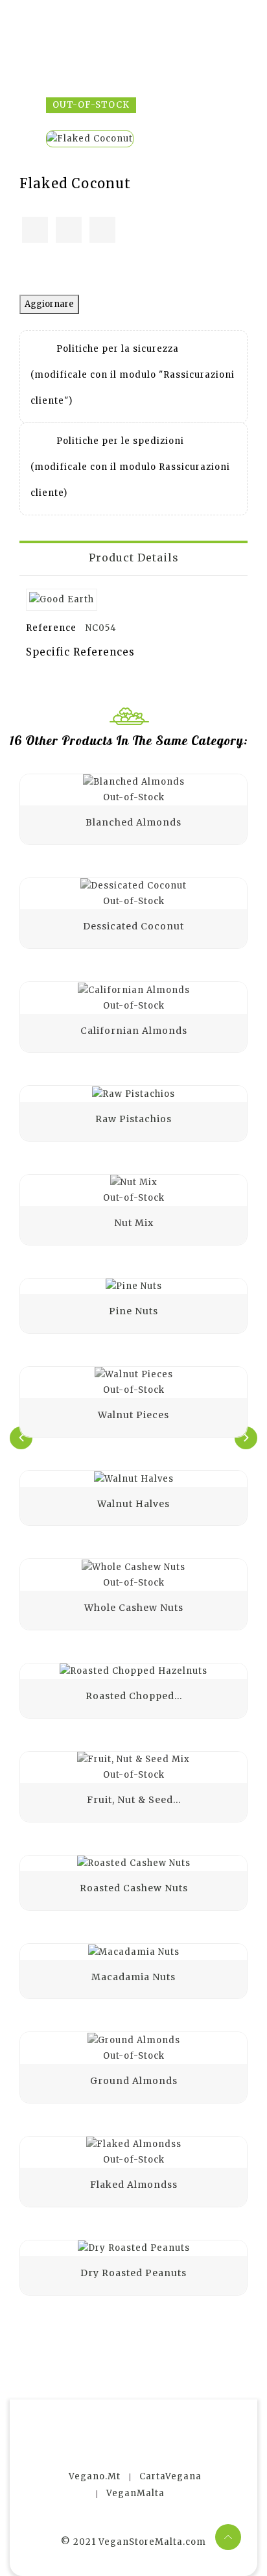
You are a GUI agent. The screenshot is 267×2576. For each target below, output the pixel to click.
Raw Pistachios (133, 1119)
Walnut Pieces (133, 1415)
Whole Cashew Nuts (134, 1608)
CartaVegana (170, 2476)
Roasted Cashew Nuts (134, 1888)
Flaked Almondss (134, 2185)
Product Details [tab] (134, 558)
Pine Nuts (133, 1311)
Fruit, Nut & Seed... (134, 1800)
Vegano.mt (95, 2476)
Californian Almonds (134, 1031)
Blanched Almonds (133, 822)
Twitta (69, 230)
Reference (51, 628)
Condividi (35, 230)
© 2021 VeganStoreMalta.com (133, 2542)
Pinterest (102, 230)
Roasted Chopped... (134, 1696)
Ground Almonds (134, 2081)
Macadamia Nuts (133, 1977)
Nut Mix (134, 1223)
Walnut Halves (133, 1504)
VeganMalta (135, 2493)
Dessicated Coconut (133, 926)
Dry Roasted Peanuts (133, 2273)
